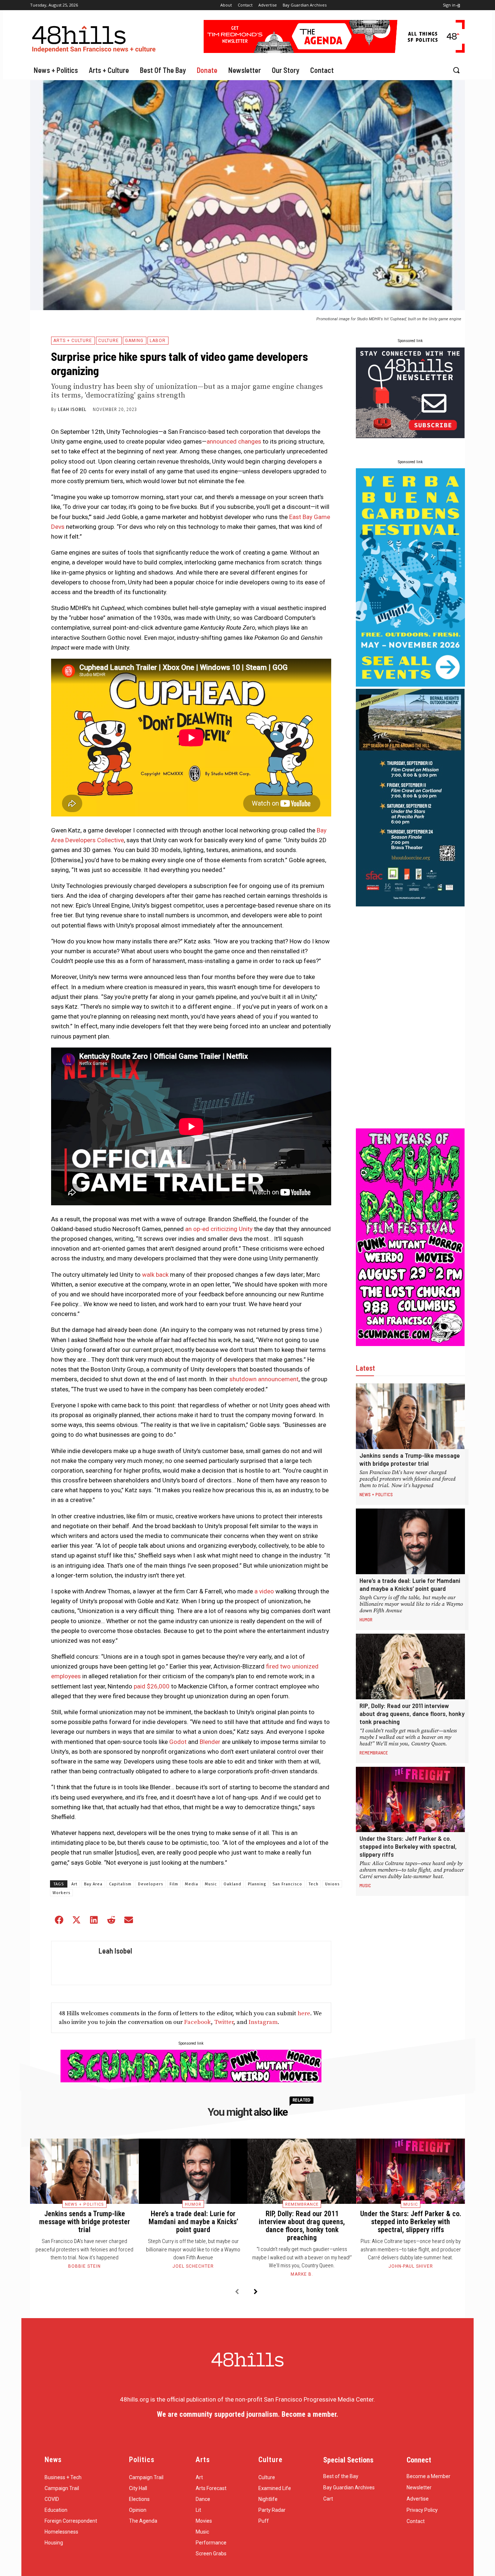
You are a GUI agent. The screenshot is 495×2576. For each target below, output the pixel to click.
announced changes (234, 441)
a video (263, 1591)
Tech (314, 1884)
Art (74, 1884)
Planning (257, 1884)
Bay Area (93, 1884)
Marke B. (302, 2274)
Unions (332, 1884)
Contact (416, 2521)
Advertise (418, 2499)
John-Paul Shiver (411, 2266)
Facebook (197, 2022)
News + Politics (376, 1494)
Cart (328, 2499)
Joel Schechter (193, 2266)
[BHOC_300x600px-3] (410, 904)
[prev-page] (237, 2292)
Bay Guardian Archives (349, 2487)
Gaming (134, 341)
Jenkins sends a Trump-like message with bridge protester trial (410, 1459)
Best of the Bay (341, 2476)
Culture (109, 341)
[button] (456, 70)
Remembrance (374, 1753)
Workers (61, 1893)
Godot (178, 1742)
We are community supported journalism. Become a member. (247, 2414)
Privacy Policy (422, 2510)
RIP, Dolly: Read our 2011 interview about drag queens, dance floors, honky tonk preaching (412, 1713)
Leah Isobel (72, 410)
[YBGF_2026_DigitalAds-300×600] (410, 684)
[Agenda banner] (334, 51)
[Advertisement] (410, 1017)
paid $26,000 (152, 1686)
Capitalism (120, 1884)
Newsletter (419, 2487)
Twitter (224, 2022)
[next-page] (256, 2292)
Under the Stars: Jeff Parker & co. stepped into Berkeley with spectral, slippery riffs (408, 1846)
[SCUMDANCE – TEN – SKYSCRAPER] (410, 1344)
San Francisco (287, 1884)
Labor (158, 341)
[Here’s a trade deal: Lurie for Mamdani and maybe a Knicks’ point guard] (410, 1541)
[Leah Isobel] (73, 1963)
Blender (210, 1742)
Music (211, 1884)
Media (192, 1884)
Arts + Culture (73, 341)
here (304, 2013)
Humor (366, 1620)
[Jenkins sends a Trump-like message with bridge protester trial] (410, 1416)
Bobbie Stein (84, 2266)
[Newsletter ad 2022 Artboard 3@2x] (410, 436)
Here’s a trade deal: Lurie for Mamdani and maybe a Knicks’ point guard (410, 1584)
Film (174, 1884)
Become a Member (429, 2476)
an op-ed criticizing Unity (218, 1229)
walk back (155, 1275)
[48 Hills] (95, 38)
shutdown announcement (263, 1379)
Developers (151, 1884)
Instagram (263, 2022)
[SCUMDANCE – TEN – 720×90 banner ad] (191, 2080)
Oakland (232, 1884)
